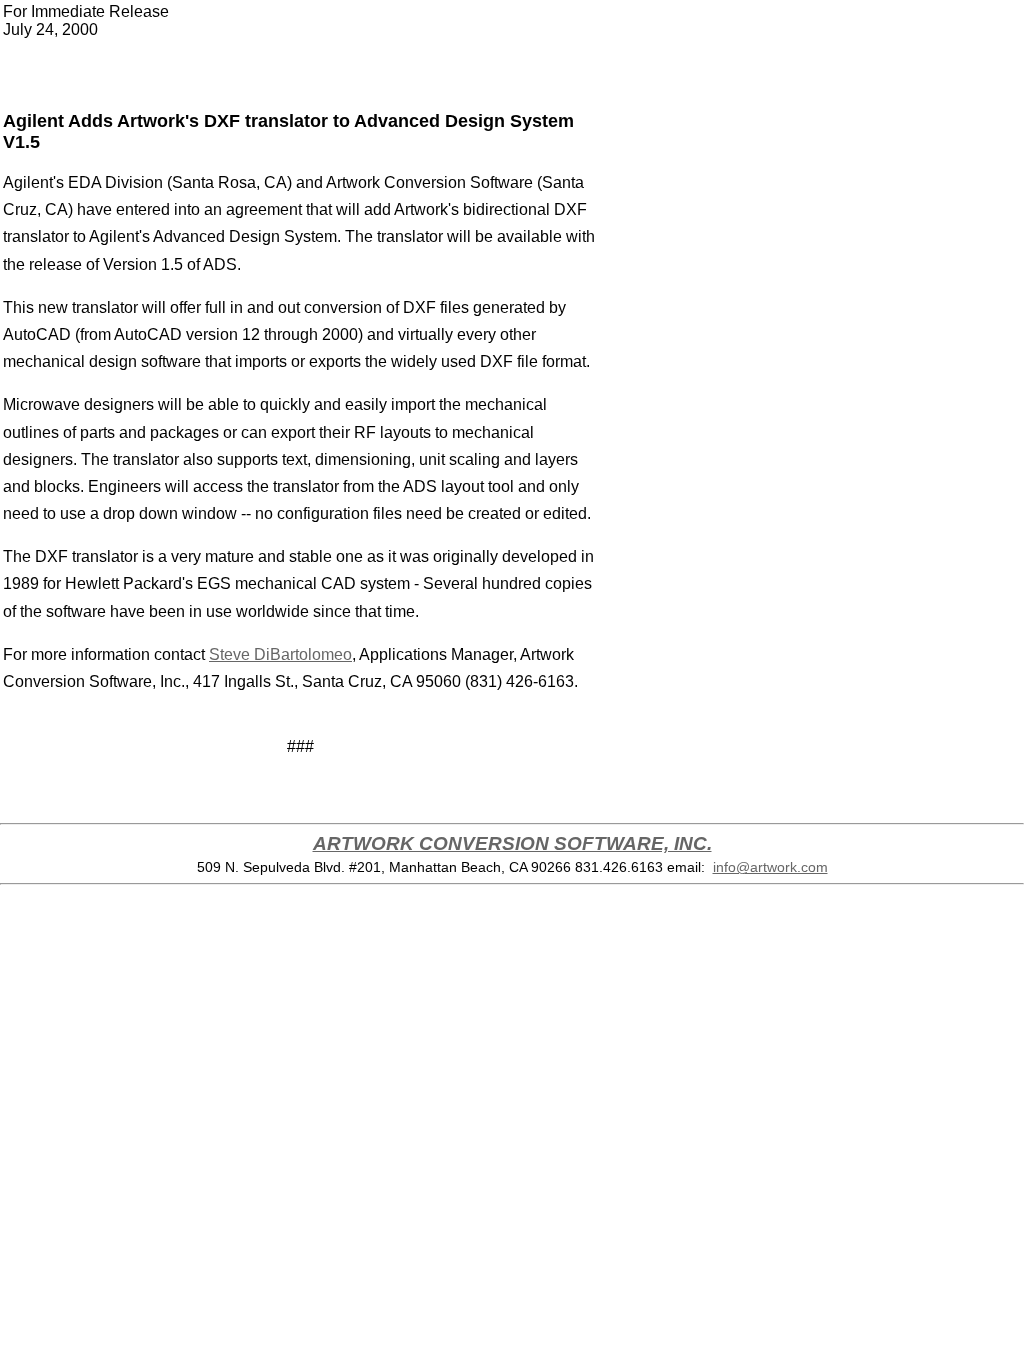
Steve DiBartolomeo (280, 654)
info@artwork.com (770, 867)
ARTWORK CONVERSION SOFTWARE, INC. (512, 843)
